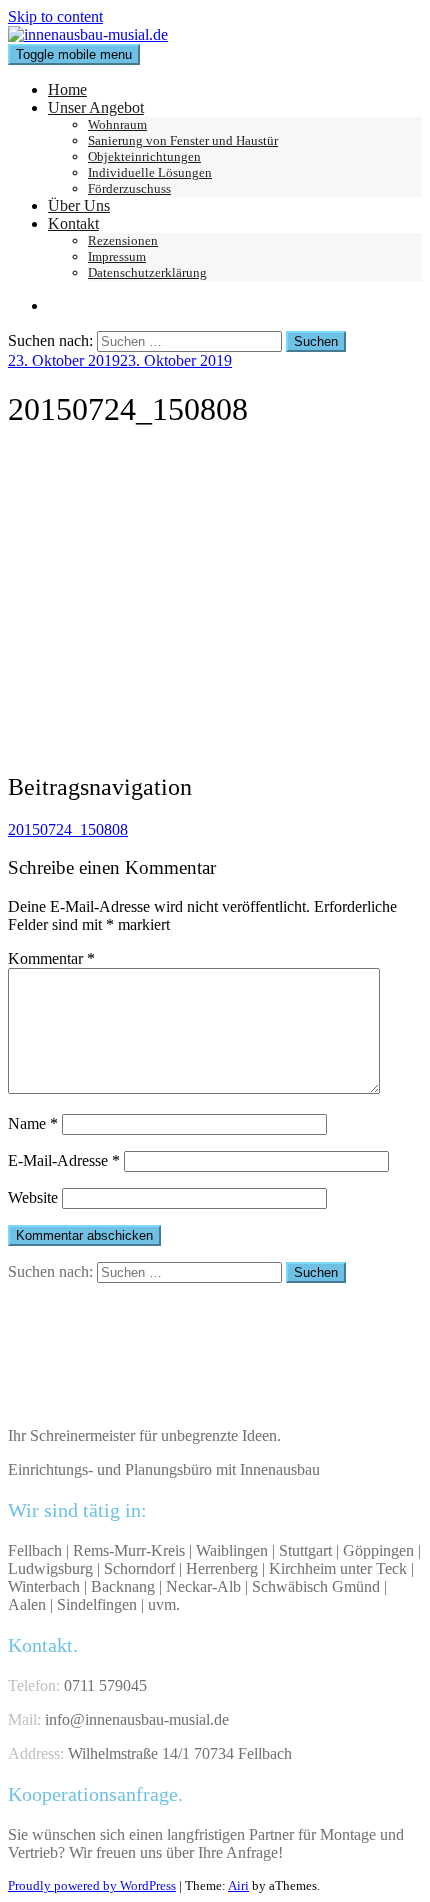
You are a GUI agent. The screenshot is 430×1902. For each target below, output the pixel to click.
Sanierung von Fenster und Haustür (183, 140)
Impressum (117, 256)
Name (33, 1123)
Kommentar (51, 958)
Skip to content (55, 16)
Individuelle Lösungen (150, 172)
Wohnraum (117, 124)
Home (67, 89)
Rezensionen (123, 240)
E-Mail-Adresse (64, 1160)
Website (33, 1197)
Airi (238, 1885)
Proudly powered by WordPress (92, 1885)
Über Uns (79, 205)
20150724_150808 (68, 829)
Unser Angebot (96, 107)
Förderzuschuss (129, 188)
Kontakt (73, 223)
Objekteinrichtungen (144, 156)
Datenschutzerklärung (147, 272)
